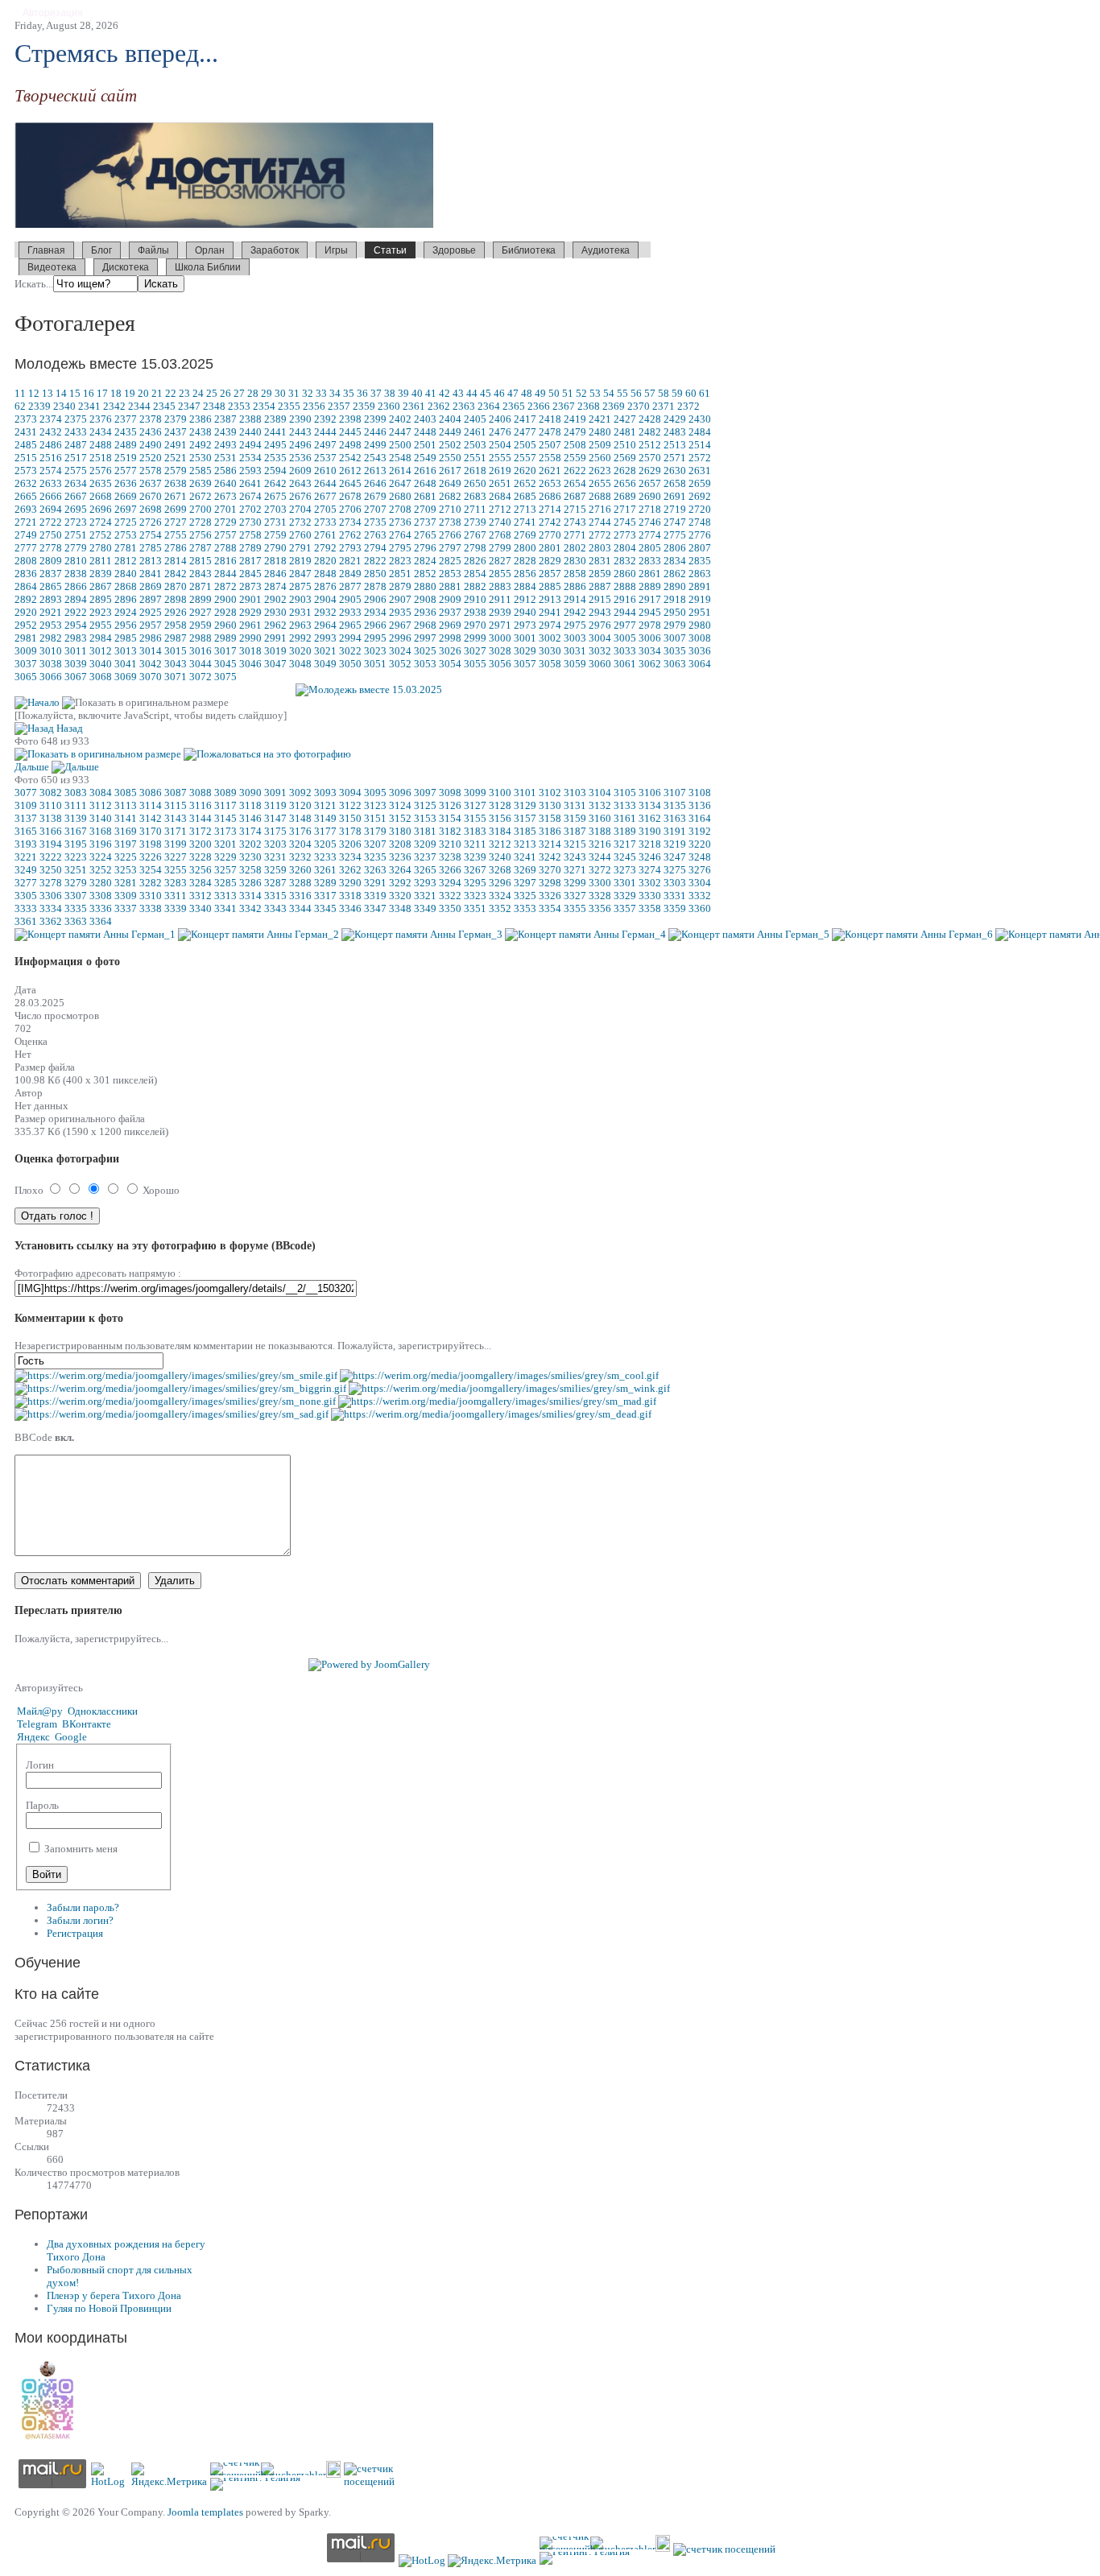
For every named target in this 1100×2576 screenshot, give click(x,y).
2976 (600, 625)
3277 (26, 883)
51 (568, 393)
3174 (250, 831)
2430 (700, 419)
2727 (176, 522)
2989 (225, 638)
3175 (275, 831)
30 (280, 393)
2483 (675, 432)
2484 (700, 432)
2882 (475, 586)
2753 (126, 535)
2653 (550, 483)
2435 (126, 432)
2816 (225, 561)
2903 (300, 599)
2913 (550, 599)
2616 (425, 471)
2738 (450, 522)
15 (75, 393)
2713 (525, 509)
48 (527, 393)
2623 (600, 471)
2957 (151, 625)
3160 (600, 818)
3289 (325, 883)
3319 (375, 896)
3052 (400, 664)
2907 (400, 599)
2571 (675, 458)
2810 (76, 561)
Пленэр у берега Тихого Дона (114, 2295)
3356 (600, 908)
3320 (400, 896)
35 (349, 393)
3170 (151, 831)
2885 (550, 586)
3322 (450, 896)
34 (335, 393)
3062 (650, 664)
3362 (51, 921)
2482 (650, 432)
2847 (300, 574)
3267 (475, 870)
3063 (675, 664)
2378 (151, 419)
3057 (525, 664)
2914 (575, 599)
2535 (275, 458)
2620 (525, 471)
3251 (76, 870)
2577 (126, 471)
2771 (575, 535)
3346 (350, 908)
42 (445, 393)
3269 (525, 870)
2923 (101, 612)
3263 (375, 870)
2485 (26, 445)
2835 (700, 561)
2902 (275, 599)
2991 (275, 638)
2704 (300, 509)
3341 (225, 908)
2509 (600, 445)
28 (253, 393)
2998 (450, 638)
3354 (550, 908)
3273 (625, 870)
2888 (625, 586)
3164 (700, 818)
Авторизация (53, 13)
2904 (325, 599)
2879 (400, 586)
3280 (101, 883)
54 (609, 393)
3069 (126, 677)
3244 (600, 857)
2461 (475, 432)
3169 (126, 831)
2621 (550, 471)
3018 (250, 651)
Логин (40, 1765)
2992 (300, 638)
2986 (151, 638)
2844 (225, 574)
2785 (151, 548)
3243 (575, 857)
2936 (425, 612)
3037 (26, 664)
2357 (339, 406)
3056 (500, 664)
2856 (525, 574)
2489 (126, 445)
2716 (600, 509)
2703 (275, 509)
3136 (700, 805)
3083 (76, 793)
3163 (675, 818)
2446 (375, 432)
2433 (76, 432)
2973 (525, 625)
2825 (450, 561)
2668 (101, 496)
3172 (201, 831)
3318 (350, 896)
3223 (76, 857)
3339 (176, 908)
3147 (275, 818)
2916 (625, 599)
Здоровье (454, 250)
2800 (525, 548)
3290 (350, 883)
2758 (250, 535)
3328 (600, 896)
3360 (700, 908)
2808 (26, 561)
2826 (475, 561)
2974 (550, 625)
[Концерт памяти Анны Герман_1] (95, 934)
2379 (176, 419)
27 (239, 393)
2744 (600, 522)
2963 (300, 625)
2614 (400, 471)
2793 (350, 548)
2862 (675, 574)
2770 (550, 535)
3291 (375, 883)
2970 (475, 625)
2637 (151, 483)
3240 (500, 857)
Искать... (34, 284)
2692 (700, 496)
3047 (275, 664)
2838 (76, 574)
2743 (575, 522)
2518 (101, 458)
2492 (201, 445)
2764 (400, 535)
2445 (350, 432)
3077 (26, 793)
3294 (450, 883)
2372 (689, 406)
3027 (475, 651)
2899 (201, 599)
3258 (250, 870)
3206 (350, 844)
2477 (525, 432)
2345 (164, 406)
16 (89, 393)
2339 (39, 406)
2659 (700, 483)
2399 (375, 419)
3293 (425, 883)
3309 (126, 896)
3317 (325, 896)
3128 (500, 805)
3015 (176, 651)
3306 (51, 896)
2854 (475, 574)
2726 (151, 522)
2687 (575, 496)
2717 (625, 509)
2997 (425, 638)
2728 (201, 522)
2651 (500, 483)
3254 (151, 870)
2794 (375, 548)
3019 (275, 651)
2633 (51, 483)
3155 (475, 818)
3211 (475, 844)
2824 (425, 561)
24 (198, 393)
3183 (475, 831)
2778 (51, 548)
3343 (275, 908)
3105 (625, 793)
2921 (51, 612)
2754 (151, 535)
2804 (625, 548)
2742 (550, 522)
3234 (350, 857)
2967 (400, 625)
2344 (139, 406)
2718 (650, 509)
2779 (76, 548)
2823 (400, 561)
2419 (575, 419)
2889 (650, 586)
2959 (201, 625)
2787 (201, 548)
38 (390, 393)
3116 (201, 805)
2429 (675, 419)
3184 (500, 831)
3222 (51, 857)
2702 (250, 509)
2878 (375, 586)
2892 (26, 599)
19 (130, 393)
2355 (289, 406)
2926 (176, 612)
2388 (250, 419)
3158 (550, 818)
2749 (26, 535)
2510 (625, 445)
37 (376, 393)
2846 (275, 574)
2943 (600, 612)
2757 (225, 535)
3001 (525, 638)
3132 (600, 805)
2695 (76, 509)
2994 (350, 638)
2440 (250, 432)
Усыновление (614, 266)
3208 (400, 844)
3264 (400, 870)
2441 (275, 432)
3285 (225, 883)
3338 (151, 908)
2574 (51, 471)
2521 (176, 458)
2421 (600, 419)
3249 (26, 870)
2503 (475, 445)
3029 (525, 651)
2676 (300, 496)
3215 (575, 844)
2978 (650, 625)
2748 (700, 522)
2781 (126, 548)
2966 (375, 625)
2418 (550, 419)
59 (677, 393)
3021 (325, 651)
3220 (700, 844)
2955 (101, 625)
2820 (325, 561)
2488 (101, 445)
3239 (475, 857)
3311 (176, 896)
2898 (176, 599)
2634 (76, 483)
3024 (400, 651)
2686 (550, 496)
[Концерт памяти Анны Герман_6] (912, 934)
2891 (700, 586)
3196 (101, 844)
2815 (201, 561)
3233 (325, 857)
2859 (600, 574)
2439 (225, 432)
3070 (151, 677)
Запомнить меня (80, 1849)
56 (636, 393)
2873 (250, 586)
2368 (589, 406)
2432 (51, 432)
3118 (250, 805)
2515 (26, 458)
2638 (176, 483)
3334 (51, 908)
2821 (350, 561)
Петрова (446, 266)
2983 (76, 638)
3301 (625, 883)
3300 (600, 883)
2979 (675, 625)
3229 (225, 857)
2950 (675, 612)
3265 (425, 870)
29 (267, 393)
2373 (26, 419)
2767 (475, 535)
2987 (176, 638)
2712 (500, 509)
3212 (500, 844)
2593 (250, 471)
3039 (76, 664)
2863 (700, 574)
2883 (500, 586)
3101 (525, 793)
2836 (26, 574)
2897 (151, 599)
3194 (51, 844)
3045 (225, 664)
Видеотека (52, 267)
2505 (525, 445)
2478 (550, 432)
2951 (700, 612)
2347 (189, 406)
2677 (325, 496)
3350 (450, 908)
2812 (126, 561)
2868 (126, 586)
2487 (76, 445)
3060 (600, 664)
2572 (700, 458)
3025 (425, 651)
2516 (51, 458)
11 (20, 393)
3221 (26, 857)
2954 (76, 625)
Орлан (210, 250)
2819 (300, 561)
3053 (425, 664)
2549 (425, 458)
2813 (151, 561)
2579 (176, 471)
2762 (350, 535)
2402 (400, 419)
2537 (325, 458)
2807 (700, 548)
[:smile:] (176, 1375)
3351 (475, 908)
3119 (275, 805)
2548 (400, 458)
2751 (76, 535)
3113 (126, 805)
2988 (201, 638)
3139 (76, 818)
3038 (51, 664)
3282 (151, 883)
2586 (225, 471)
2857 (550, 574)
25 (212, 393)
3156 (500, 818)
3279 (76, 883)
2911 (500, 599)
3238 (450, 857)
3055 (475, 664)
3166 (51, 831)
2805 (650, 548)
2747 (675, 522)
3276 (700, 870)
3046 (250, 664)
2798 (475, 548)
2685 (525, 496)
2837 (51, 574)
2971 (500, 625)
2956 (126, 625)
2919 (700, 599)
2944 (625, 612)
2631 (700, 471)
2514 (700, 445)
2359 (364, 406)
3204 (300, 844)
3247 (675, 857)
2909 (450, 599)
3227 (176, 857)
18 (116, 393)
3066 (51, 677)
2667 (76, 496)
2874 (275, 586)
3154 (450, 818)
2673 (225, 496)
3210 (450, 844)
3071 (176, 677)
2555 (500, 458)
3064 (700, 664)
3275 (675, 870)
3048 (300, 664)
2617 (450, 471)
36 (362, 393)
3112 (101, 805)
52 (581, 393)
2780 (101, 548)
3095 (375, 793)
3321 (425, 896)
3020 (300, 651)
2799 (500, 548)
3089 (225, 793)
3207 (375, 844)
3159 (575, 818)
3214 (550, 844)
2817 (250, 561)
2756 (201, 535)
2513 (675, 445)
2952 (26, 625)
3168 (101, 831)
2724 (101, 522)
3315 (275, 896)
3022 (350, 651)
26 (225, 393)
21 (157, 393)
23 (184, 393)
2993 (325, 638)
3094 (350, 793)
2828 (525, 561)
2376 (101, 419)
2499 (375, 445)
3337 (126, 908)
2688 (600, 496)
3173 (225, 831)
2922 (76, 612)
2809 (51, 561)
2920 (26, 612)
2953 (51, 625)
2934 (375, 612)
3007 (675, 638)
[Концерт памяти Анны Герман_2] (258, 934)
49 (540, 393)
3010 (51, 651)
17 (102, 393)
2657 (650, 483)
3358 (650, 908)
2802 (575, 548)
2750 (51, 535)
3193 (26, 844)
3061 (625, 664)
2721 (26, 522)
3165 (26, 831)
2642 (275, 483)
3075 (225, 677)
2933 (350, 612)
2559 (575, 458)
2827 (500, 561)
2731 (275, 522)
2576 (101, 471)
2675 (275, 496)
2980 (700, 625)
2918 (675, 599)
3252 (101, 870)
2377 (126, 419)
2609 (300, 471)
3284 (201, 883)
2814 (176, 561)
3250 (51, 870)
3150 (350, 818)
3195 (76, 844)
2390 (300, 419)
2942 (575, 612)
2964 (325, 625)
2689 (625, 496)
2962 (275, 625)
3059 (575, 664)
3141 (126, 818)
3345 (325, 908)
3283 (176, 883)
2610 (325, 471)
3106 (650, 793)
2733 (325, 522)
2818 (275, 561)
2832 (625, 561)
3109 (26, 805)
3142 (151, 818)
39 (403, 393)
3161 (625, 818)
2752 (101, 535)
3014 (151, 651)
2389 (275, 419)
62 (20, 406)
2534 (250, 458)
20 (143, 393)
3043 (176, 664)
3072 (201, 677)
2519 (126, 458)
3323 (475, 896)
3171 (176, 831)
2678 (350, 496)
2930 (275, 612)
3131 (575, 805)
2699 (176, 509)
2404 (450, 419)
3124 (400, 805)
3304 (700, 883)
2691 (675, 496)
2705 (325, 509)
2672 (201, 496)
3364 (101, 921)
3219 (675, 844)
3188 (600, 831)
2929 (250, 612)
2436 (151, 432)
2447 (400, 432)
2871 (201, 586)
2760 (300, 535)
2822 (375, 561)
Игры (336, 250)
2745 (625, 522)
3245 (625, 857)
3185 (525, 831)
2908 (425, 599)
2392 (325, 419)
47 (513, 393)
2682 (450, 496)
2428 (650, 419)
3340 (201, 908)
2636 (126, 483)
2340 (64, 406)
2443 (300, 432)
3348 (400, 908)
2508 (575, 445)
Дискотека (126, 267)
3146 (250, 818)
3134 (650, 805)
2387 (225, 419)
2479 (575, 432)
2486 (51, 445)
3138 (51, 818)
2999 (475, 638)
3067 (76, 677)
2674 (250, 496)
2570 (650, 458)
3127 (475, 805)
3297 (525, 883)
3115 (176, 805)
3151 (375, 818)
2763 (375, 535)
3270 (550, 870)
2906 (375, 599)
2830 (575, 561)
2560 (600, 458)
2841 (151, 574)
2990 (250, 638)
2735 (375, 522)
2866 (76, 586)
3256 (201, 870)
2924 (126, 612)
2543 (375, 458)
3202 (250, 844)
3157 (525, 818)
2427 (625, 419)
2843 (201, 574)
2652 (525, 483)
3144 (201, 818)
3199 (176, 844)
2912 (525, 599)
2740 (500, 522)
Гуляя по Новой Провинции (109, 2308)
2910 (475, 599)
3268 (500, 870)
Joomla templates (205, 2512)
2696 (101, 509)
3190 (650, 831)
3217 (625, 844)
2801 (550, 548)
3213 (525, 844)
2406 (500, 419)
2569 (625, 458)
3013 (126, 651)
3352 (500, 908)
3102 (550, 793)
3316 (300, 896)
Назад (70, 728)
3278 (51, 883)
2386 (201, 419)
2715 (575, 509)
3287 (275, 883)
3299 (575, 883)
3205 (325, 844)
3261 (325, 870)
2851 (400, 574)
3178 (350, 831)
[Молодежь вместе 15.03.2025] (369, 689)
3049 (325, 664)
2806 (675, 548)
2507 (550, 445)
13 (48, 393)
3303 (675, 883)
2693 (26, 509)
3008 (700, 638)
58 (664, 393)
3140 (101, 818)
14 (61, 393)
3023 (375, 651)
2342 (114, 406)
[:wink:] (509, 1388)
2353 (239, 406)
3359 (675, 908)
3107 (675, 793)
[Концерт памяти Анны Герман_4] (585, 934)
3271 (575, 870)
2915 (600, 599)
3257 (225, 870)
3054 (450, 664)
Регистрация (75, 1933)
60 (691, 393)
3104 (600, 793)
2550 (450, 458)
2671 (176, 496)
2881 (450, 586)
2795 (400, 548)
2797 (450, 548)
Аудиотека (606, 250)
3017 (225, 651)
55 (622, 393)
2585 (201, 471)
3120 (300, 805)
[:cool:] (499, 1375)
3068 (101, 677)
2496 (300, 445)
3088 (201, 793)
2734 (350, 522)
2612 (350, 471)
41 (431, 393)
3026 (450, 651)
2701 (225, 509)
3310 (151, 896)
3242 (550, 857)
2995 (375, 638)
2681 (425, 496)
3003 (575, 638)
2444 (325, 432)
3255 (176, 870)
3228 (201, 857)
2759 (275, 535)
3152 (400, 818)
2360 (389, 406)
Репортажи (400, 266)
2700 (201, 509)
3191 (675, 831)
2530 (201, 458)
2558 (550, 458)
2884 (525, 586)
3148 (300, 818)
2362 (439, 406)
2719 (675, 509)
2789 (250, 548)
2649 (450, 483)
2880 (425, 586)
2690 (650, 496)
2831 (600, 561)
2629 (650, 471)
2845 (250, 574)
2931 (300, 612)
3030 (550, 651)
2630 (675, 471)
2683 (475, 496)
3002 (550, 638)
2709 (425, 509)
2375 (76, 419)
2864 (26, 586)
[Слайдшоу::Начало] (37, 702)
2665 (26, 496)
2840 (126, 574)
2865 (51, 586)
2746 (650, 522)
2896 (126, 599)
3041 (126, 664)
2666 (51, 496)
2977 (625, 625)
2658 (675, 483)
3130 (550, 805)
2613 (375, 471)
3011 (76, 651)
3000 (500, 638)
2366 (539, 406)
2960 (225, 625)
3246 (650, 857)
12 (34, 393)
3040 (101, 664)
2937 (450, 612)
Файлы (153, 250)
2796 (425, 548)
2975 (575, 625)
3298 (550, 883)
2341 (89, 406)
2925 (151, 612)
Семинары (765, 266)
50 (554, 393)
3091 (275, 793)
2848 (325, 574)
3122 (350, 805)
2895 (101, 599)
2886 (575, 586)
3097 (425, 793)
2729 (225, 522)
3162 (650, 818)
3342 (250, 908)
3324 (500, 896)
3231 (275, 857)
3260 (300, 870)
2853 (450, 574)
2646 (375, 483)
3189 (625, 831)
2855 (500, 574)
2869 (151, 586)
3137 (26, 818)
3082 (51, 793)
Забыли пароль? (83, 1907)
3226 (151, 857)
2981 (26, 638)
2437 (176, 432)
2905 (350, 599)
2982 (51, 638)
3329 (625, 896)
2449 (450, 432)
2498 (350, 445)
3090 (250, 793)
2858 (575, 574)
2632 (26, 483)
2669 (126, 496)
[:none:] (175, 1401)
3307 (76, 896)
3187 (575, 831)
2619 (500, 471)
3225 (126, 857)
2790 (275, 548)
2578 (151, 471)
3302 (650, 883)
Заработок (275, 250)
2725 (126, 522)
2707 (375, 509)
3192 (700, 831)
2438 (201, 432)
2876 (325, 586)
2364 (489, 406)
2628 (625, 471)
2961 (250, 625)
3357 (625, 908)
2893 (51, 599)
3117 (225, 805)
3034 (650, 651)
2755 (176, 535)
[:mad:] (497, 1401)
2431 (26, 432)
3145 (225, 818)
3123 (375, 805)
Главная (46, 250)
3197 (126, 844)
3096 (400, 793)
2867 (101, 586)
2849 (350, 574)
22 (171, 393)
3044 (201, 664)
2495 (275, 445)
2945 (650, 612)
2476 (500, 432)
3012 (101, 651)
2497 (325, 445)
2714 (550, 509)
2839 (101, 574)
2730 (250, 522)
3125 (425, 805)
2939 (500, 612)
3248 (700, 857)
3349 (425, 908)
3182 (450, 831)
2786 (176, 548)
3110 (51, 805)
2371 (664, 406)
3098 (450, 793)
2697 (126, 509)
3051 (375, 664)
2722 (51, 522)
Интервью (490, 266)
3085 (126, 793)
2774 (650, 535)
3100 (500, 793)
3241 (525, 857)
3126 (450, 805)
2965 (350, 625)
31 (294, 393)
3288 (300, 883)
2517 (76, 458)
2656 (625, 483)
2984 (101, 638)
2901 (250, 599)
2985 (126, 638)
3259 (275, 870)
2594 (275, 471)
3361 (26, 921)
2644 (325, 483)
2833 (650, 561)
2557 (525, 458)
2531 (225, 458)
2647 (400, 483)
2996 (400, 638)
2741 (525, 522)
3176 (300, 831)
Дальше (32, 767)
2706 (350, 509)
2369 (614, 406)
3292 (400, 883)
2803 (600, 548)
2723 (76, 522)
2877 (350, 586)
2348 (214, 406)
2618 (475, 471)
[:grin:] (180, 1388)
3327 (575, 896)
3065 (26, 677)
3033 (625, 651)
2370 (639, 406)
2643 (300, 483)
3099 (475, 793)
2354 (264, 406)
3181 (425, 831)
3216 (600, 844)
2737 (425, 522)
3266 (450, 870)
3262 (350, 870)
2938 (475, 612)
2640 (225, 483)
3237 (425, 857)
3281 (126, 883)
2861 (650, 574)
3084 (101, 793)
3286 (250, 883)
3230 (250, 857)
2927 (201, 612)
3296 (500, 883)
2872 (225, 586)
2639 (201, 483)
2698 (151, 509)
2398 (350, 419)
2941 (550, 612)
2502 (450, 445)
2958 (176, 625)
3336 (101, 908)
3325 (525, 896)
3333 (26, 908)
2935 (400, 612)
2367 (564, 406)
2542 (350, 458)
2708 (400, 509)
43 (458, 393)
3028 (500, 651)
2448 (425, 432)
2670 (151, 496)
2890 (675, 586)
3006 (650, 638)
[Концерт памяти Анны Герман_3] (422, 934)
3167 (76, 831)
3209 (425, 844)
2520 (151, 458)
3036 (700, 651)
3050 (350, 664)
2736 (400, 522)
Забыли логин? (80, 1920)
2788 (225, 548)
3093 (325, 793)
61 (705, 393)
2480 (600, 432)
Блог (101, 250)
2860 (625, 574)
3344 (300, 908)
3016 (201, 651)
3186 (550, 831)
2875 (300, 586)
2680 (400, 496)
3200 (201, 844)
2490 (151, 445)
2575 (76, 471)
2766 (450, 535)
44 (472, 393)
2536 (300, 458)
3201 (225, 844)
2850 (375, 574)
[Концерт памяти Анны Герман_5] (749, 934)
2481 (625, 432)
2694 (51, 509)
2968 (425, 625)
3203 (275, 844)
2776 (700, 535)
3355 (575, 908)
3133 (625, 805)
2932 (325, 612)
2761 (325, 535)
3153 (425, 818)
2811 (101, 561)
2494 (250, 445)
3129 (525, 805)
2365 (514, 406)
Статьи (390, 250)
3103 (575, 793)
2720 (700, 509)
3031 (575, 651)
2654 (575, 483)
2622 (575, 471)
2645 (350, 483)
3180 (400, 831)
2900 (225, 599)
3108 (700, 793)
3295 (475, 883)
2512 (650, 445)
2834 (675, 561)
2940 (525, 612)
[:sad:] (172, 1414)
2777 (26, 548)
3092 (300, 793)
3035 (675, 651)
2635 (101, 483)
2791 (300, 548)
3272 (600, 870)
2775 (675, 535)
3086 (151, 793)
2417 (525, 419)
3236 (400, 857)
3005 (625, 638)
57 (650, 393)
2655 (600, 483)
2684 (500, 496)
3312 (201, 896)
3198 (151, 844)
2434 (101, 432)
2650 (475, 483)
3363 (76, 921)
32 (308, 393)
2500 (400, 445)
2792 (325, 548)
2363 (464, 406)
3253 (126, 870)
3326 (550, 896)
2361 (414, 406)
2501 (425, 445)
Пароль (42, 1805)
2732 (300, 522)
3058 (550, 664)
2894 (76, 599)
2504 (500, 445)
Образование (678, 266)
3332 (700, 896)
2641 (250, 483)
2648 (425, 483)
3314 (250, 896)
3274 (650, 870)
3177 (325, 831)
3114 (151, 805)
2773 (625, 535)
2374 (51, 419)
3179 (375, 831)
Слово (725, 266)
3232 (300, 857)
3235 (375, 857)
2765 (425, 535)
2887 (600, 586)
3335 (76, 908)
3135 (675, 805)
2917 (650, 599)
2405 (475, 419)
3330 (650, 896)
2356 (314, 406)
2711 (475, 509)
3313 (225, 896)
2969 (450, 625)
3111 (76, 805)
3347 (375, 908)
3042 (151, 664)
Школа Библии (208, 267)
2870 (176, 586)
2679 (375, 496)
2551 (475, 458)
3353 (525, 908)
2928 (225, 612)
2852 (425, 574)
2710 (450, 509)
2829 (550, 561)
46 (499, 393)
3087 (176, 793)
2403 (425, 419)
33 (321, 393)
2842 (176, 574)
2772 (600, 535)
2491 (176, 445)
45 (486, 393)
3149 (325, 818)
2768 (500, 535)
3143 (176, 818)
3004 (600, 638)
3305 (26, 896)
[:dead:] (491, 1414)
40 (417, 393)
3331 (675, 896)
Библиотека (529, 250)
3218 (650, 844)
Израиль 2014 (548, 266)
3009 (26, 651)
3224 (101, 857)
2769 (525, 535)
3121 (325, 805)
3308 (101, 896)
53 (595, 393)
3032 (600, 651)
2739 (475, 522)
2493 (225, 445)
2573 (26, 471)
